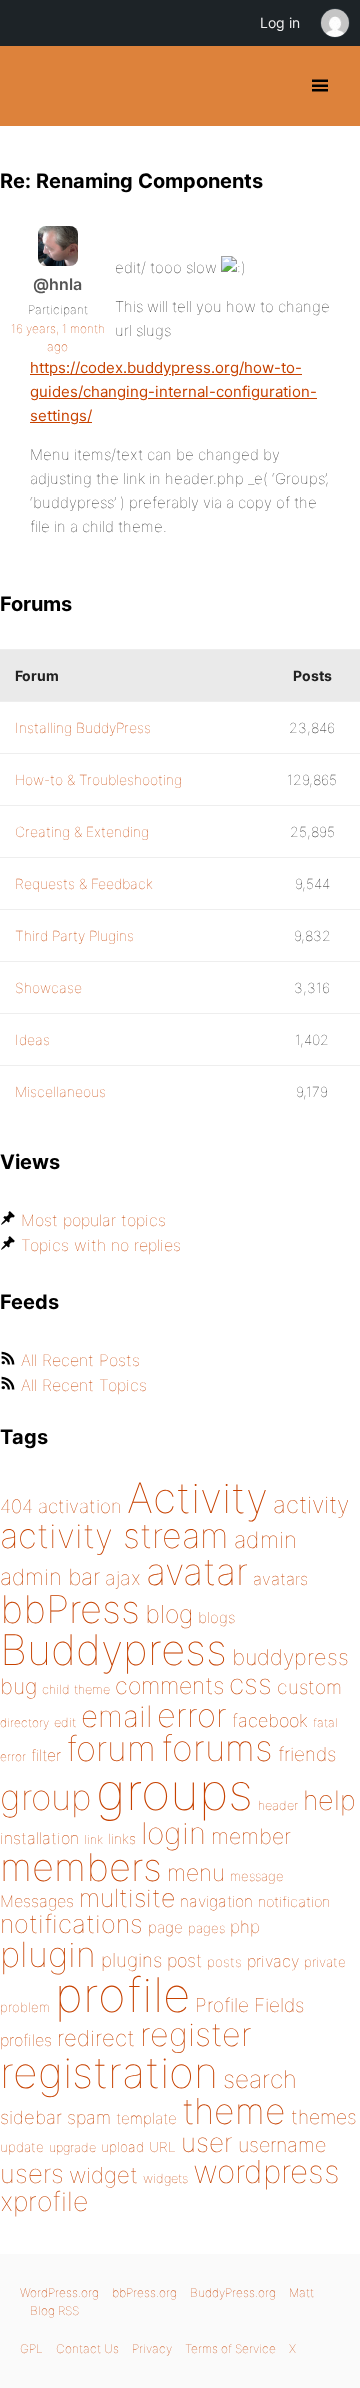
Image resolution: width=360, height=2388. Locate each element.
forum (111, 1748)
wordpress (266, 2171)
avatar (197, 1571)
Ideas (32, 1039)
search (260, 2079)
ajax (123, 1578)
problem (25, 2007)
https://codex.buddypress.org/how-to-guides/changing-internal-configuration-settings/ (173, 391)
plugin (48, 1954)
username (282, 2145)
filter (46, 1755)
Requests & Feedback (84, 883)
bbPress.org (144, 2292)
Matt (301, 2292)
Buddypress (113, 1649)
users (32, 2173)
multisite (127, 1898)
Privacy (152, 2348)
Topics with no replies (101, 1245)
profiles (26, 2040)
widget (103, 2175)
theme (234, 2111)
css (250, 1684)
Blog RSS (54, 2310)
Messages (37, 1901)
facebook (270, 1720)
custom (309, 1687)
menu (196, 1873)
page (165, 1927)
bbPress (70, 1609)
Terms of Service (230, 2348)
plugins (131, 1960)
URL (162, 2147)
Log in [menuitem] (280, 22)
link (93, 1839)
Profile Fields (249, 2005)
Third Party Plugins (74, 935)
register (196, 2034)
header (278, 1805)
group (45, 1797)
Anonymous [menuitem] (334, 23)
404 (16, 1506)
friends (307, 1754)
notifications (71, 1923)
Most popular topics (93, 1220)
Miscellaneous (60, 1091)
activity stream (114, 1535)
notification (294, 1902)
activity (311, 1504)
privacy (273, 1961)
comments (169, 1685)
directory (24, 1722)
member (251, 1836)
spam (89, 2117)
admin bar (50, 1576)
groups (174, 1791)
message (257, 1876)
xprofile (44, 2201)
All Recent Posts (80, 1360)
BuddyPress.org (32, 86)
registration (109, 2072)
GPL (31, 2348)
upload (122, 2147)
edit (65, 1722)
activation (80, 1506)
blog (169, 1614)
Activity (197, 1497)
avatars (280, 1579)
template (146, 2118)
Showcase (48, 987)
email (116, 1716)
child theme (76, 1689)
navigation (216, 1901)
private (325, 1962)
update (22, 2147)
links (122, 1838)
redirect (96, 2038)
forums (217, 1748)
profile (122, 1995)
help (329, 1800)
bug (18, 1686)
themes (324, 2117)
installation (39, 1838)
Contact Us (87, 2348)
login (173, 1833)
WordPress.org (59, 2292)
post (184, 1960)
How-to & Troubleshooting (98, 779)
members (81, 1867)
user (207, 2142)
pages (206, 1928)
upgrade (72, 2147)
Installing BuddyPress (83, 727)
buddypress (290, 1657)
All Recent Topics (84, 1385)
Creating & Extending (82, 831)
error (192, 1715)
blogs (216, 1617)
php (245, 1926)
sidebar (31, 2117)
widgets (165, 2178)
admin (265, 1540)
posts (224, 1962)
